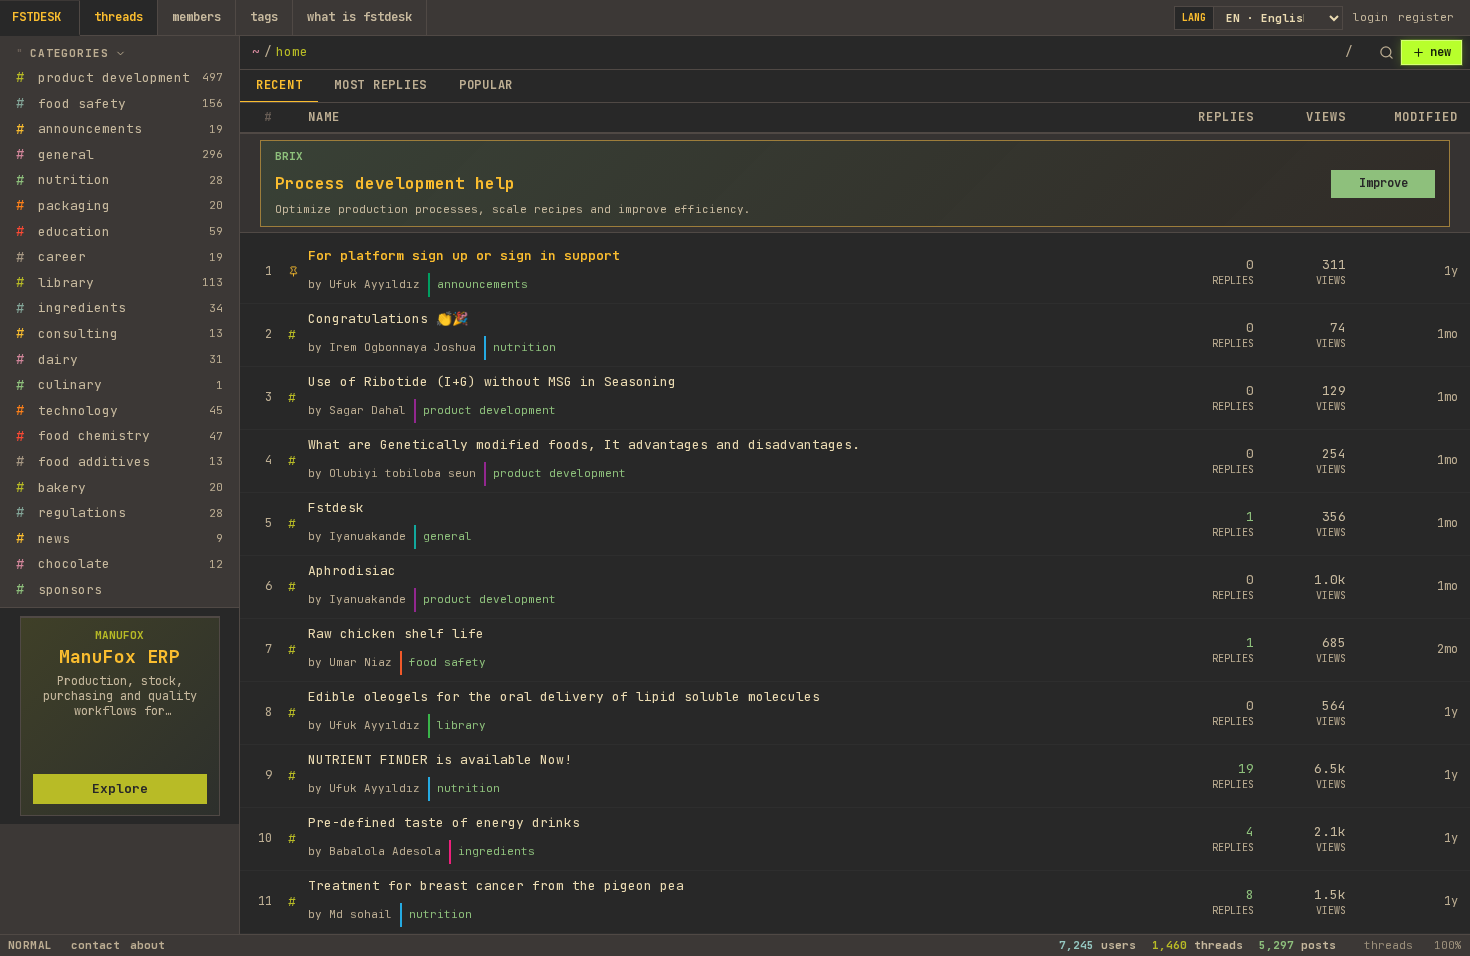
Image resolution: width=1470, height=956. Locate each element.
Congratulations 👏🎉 (388, 318)
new (1440, 52)
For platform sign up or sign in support (464, 255)
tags (264, 17)
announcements (482, 284)
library (461, 725)
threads (118, 17)
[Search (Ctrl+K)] (1386, 53)
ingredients (496, 851)
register (1426, 17)
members (196, 17)
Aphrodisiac (352, 570)
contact (95, 945)
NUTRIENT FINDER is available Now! (440, 759)
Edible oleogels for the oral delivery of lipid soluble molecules (564, 696)
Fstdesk (336, 507)
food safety (447, 662)
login (1370, 17)
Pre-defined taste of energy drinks (444, 822)
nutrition (524, 347)
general (447, 536)
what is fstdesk (359, 17)
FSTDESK (36, 17)
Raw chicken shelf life (396, 633)
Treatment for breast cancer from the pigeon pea (496, 885)
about (147, 945)
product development (489, 410)
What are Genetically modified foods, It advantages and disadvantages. (584, 444)
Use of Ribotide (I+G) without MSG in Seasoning (492, 381)
